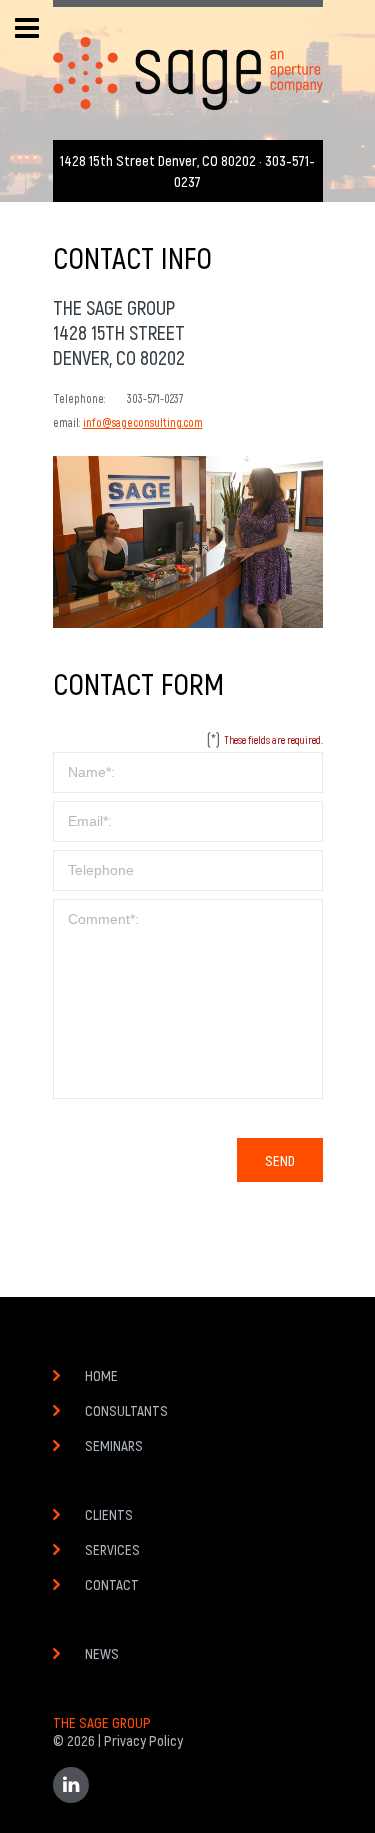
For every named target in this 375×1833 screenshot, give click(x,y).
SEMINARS (114, 1445)
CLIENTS (109, 1514)
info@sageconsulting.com (143, 422)
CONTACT (112, 1584)
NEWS (102, 1653)
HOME (101, 1375)
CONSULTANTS (126, 1410)
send (280, 1160)
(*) (265, 739)
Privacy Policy (143, 1740)
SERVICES (112, 1549)
